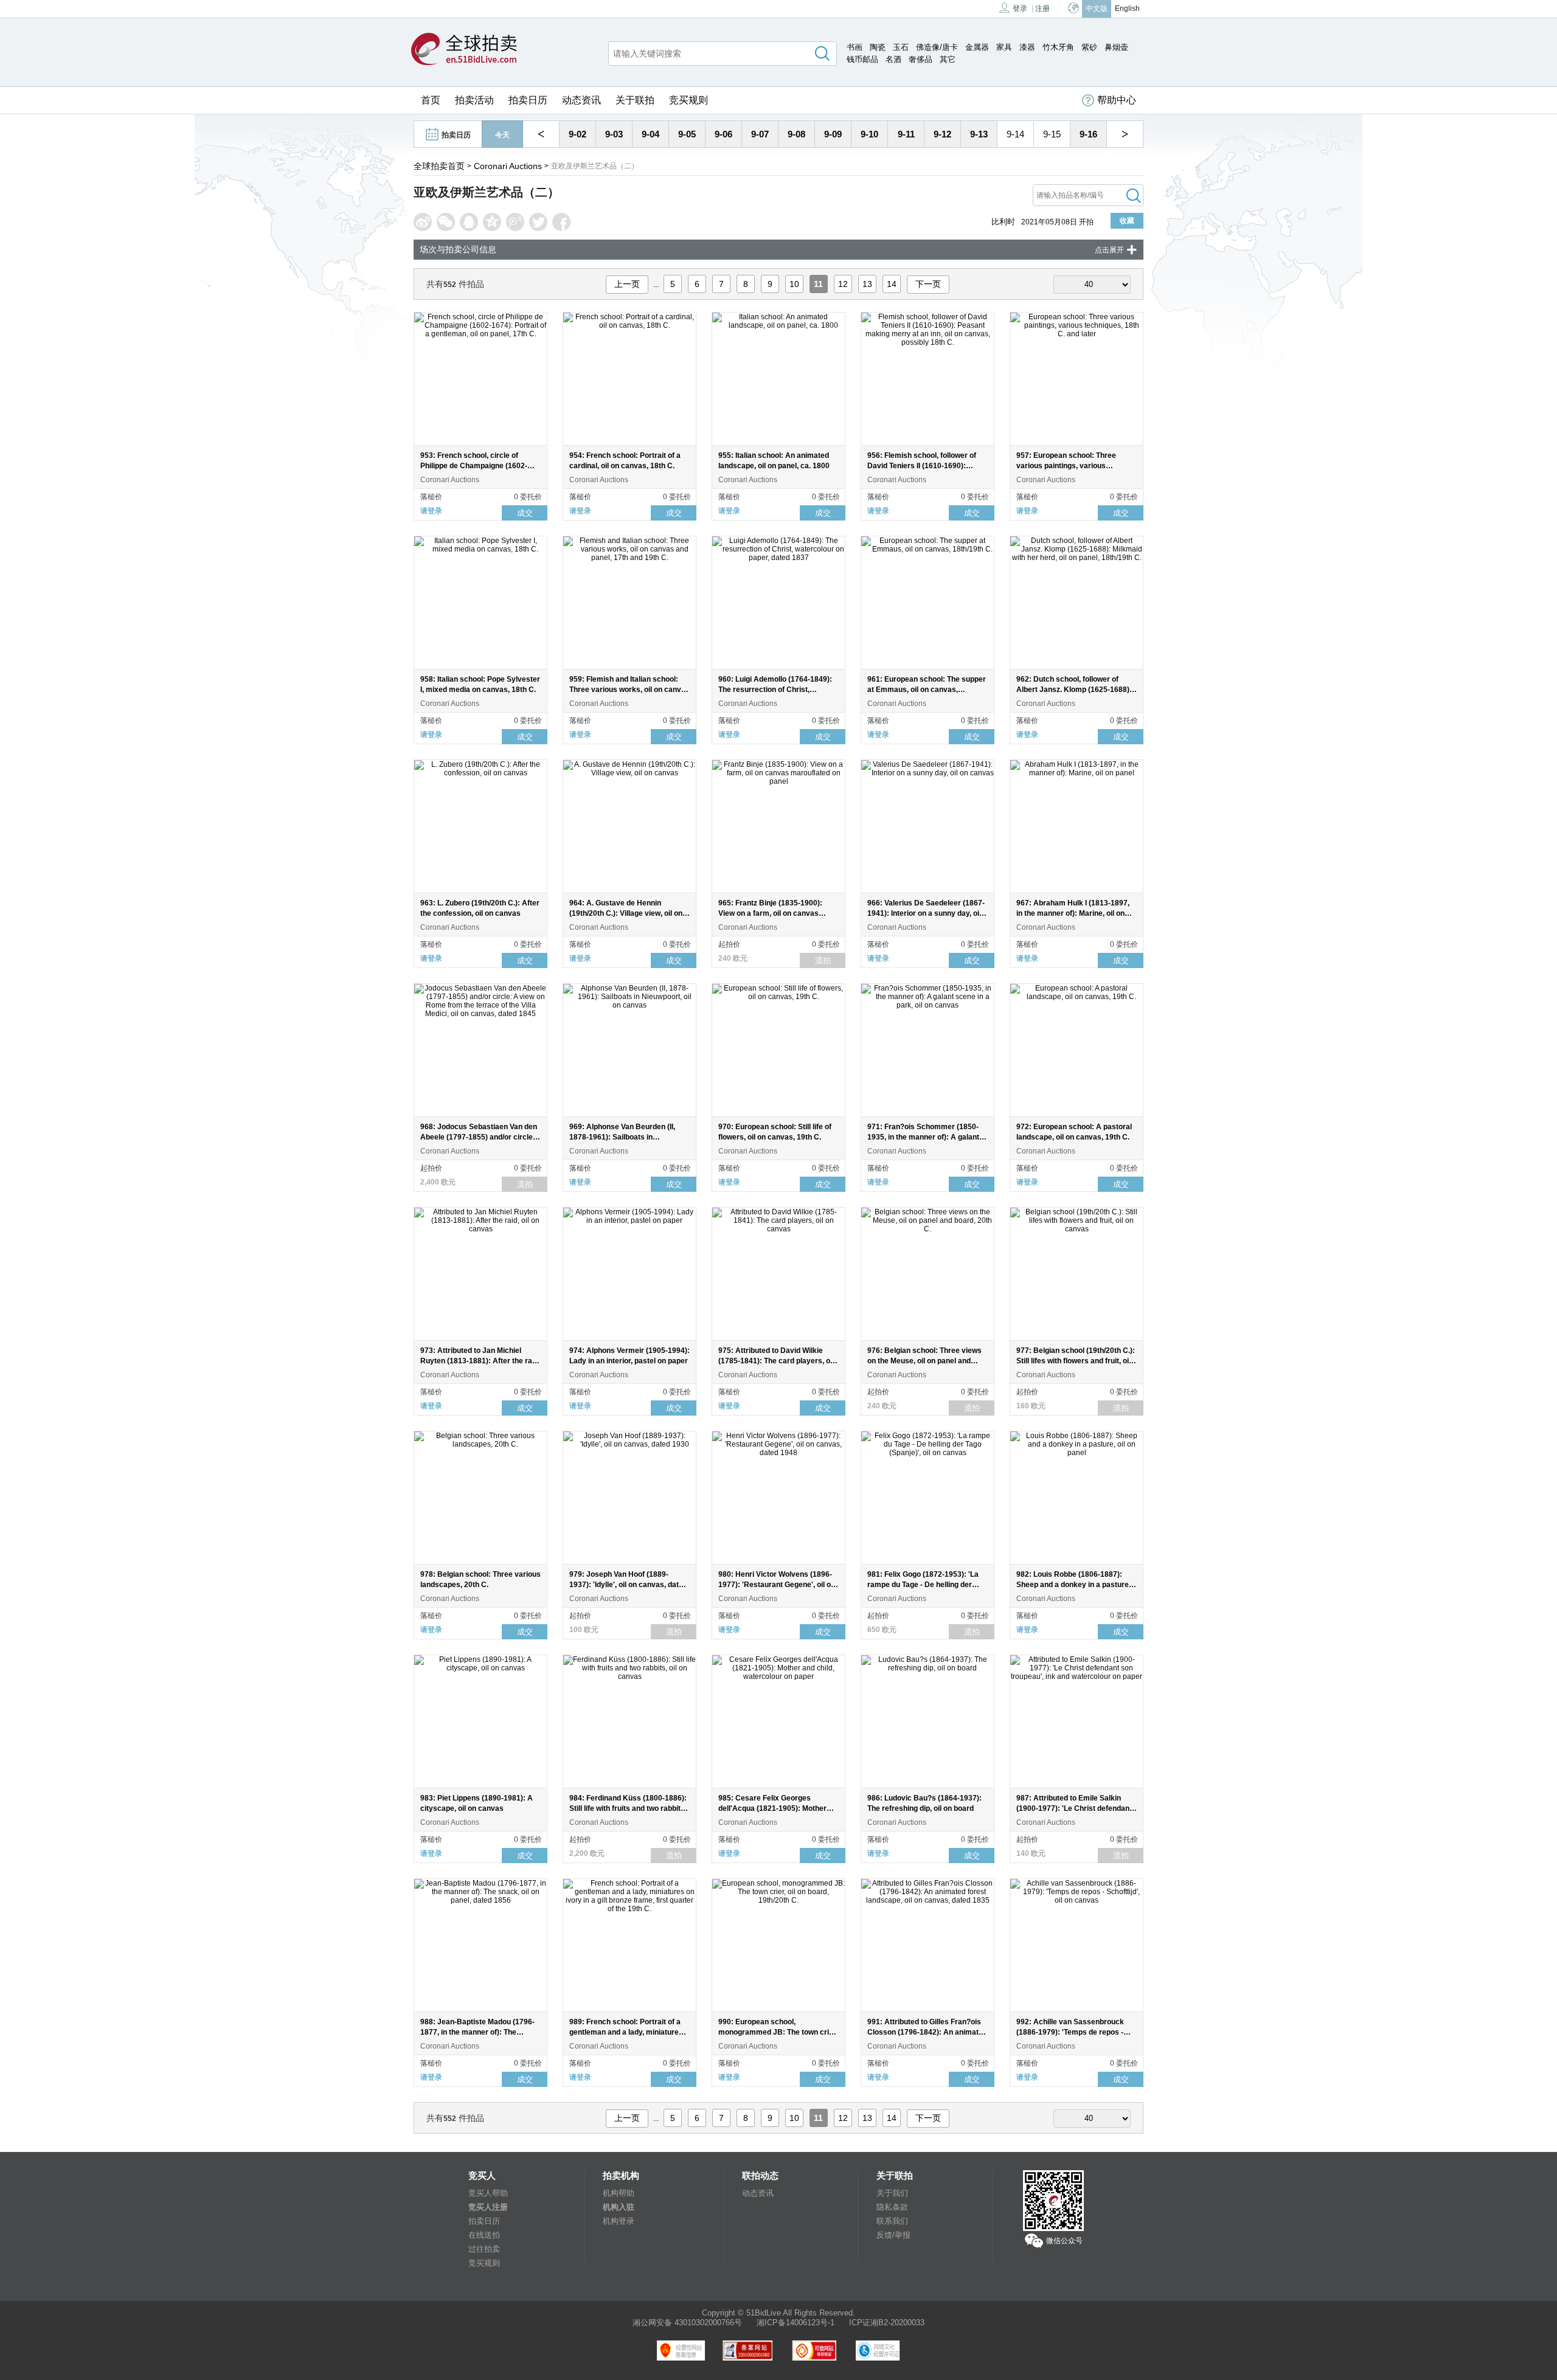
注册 (1042, 9)
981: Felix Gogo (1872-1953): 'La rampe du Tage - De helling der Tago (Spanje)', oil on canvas (923, 1585)
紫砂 (1089, 47)
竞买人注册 (488, 2207)
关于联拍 (635, 100)
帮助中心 (1117, 100)
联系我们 (892, 2221)
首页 (431, 100)
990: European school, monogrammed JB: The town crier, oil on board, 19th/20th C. (778, 2032)
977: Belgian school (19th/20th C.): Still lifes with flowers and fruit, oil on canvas (1076, 1361)
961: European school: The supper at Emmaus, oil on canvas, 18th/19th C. (927, 690)
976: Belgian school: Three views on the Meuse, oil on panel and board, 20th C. (924, 1361)
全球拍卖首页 (439, 166)
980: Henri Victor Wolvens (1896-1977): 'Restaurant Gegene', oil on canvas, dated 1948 (777, 1585)
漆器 (1027, 47)
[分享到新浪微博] (423, 222)
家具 (1004, 47)
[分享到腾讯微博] (515, 222)
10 (794, 284)
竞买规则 (688, 100)
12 (843, 284)
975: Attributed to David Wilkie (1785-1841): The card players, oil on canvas (776, 1361)
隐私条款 (892, 2207)
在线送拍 (484, 2235)
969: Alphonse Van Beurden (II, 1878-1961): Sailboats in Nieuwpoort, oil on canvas (622, 1137)
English (1127, 9)
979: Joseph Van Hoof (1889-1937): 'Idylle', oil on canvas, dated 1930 (628, 1585)
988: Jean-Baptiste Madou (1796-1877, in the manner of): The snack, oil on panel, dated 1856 (477, 2032)
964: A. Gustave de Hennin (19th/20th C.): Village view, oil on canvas (626, 913)
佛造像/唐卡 (937, 47)
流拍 (823, 960)
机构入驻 (619, 2207)
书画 (855, 47)
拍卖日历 (528, 100)
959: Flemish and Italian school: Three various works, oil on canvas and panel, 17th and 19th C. (629, 690)
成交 (525, 513)
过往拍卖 (484, 2249)
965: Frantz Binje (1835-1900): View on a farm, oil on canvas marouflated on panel (770, 913)
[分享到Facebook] (561, 222)
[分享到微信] (446, 222)
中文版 (1097, 9)
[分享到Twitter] (538, 222)
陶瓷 (878, 47)
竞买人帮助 (488, 2193)
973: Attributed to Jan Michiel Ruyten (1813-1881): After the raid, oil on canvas (480, 1361)
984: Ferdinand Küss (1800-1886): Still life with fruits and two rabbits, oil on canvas (628, 1808)
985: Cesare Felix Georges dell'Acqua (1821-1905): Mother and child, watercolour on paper (772, 1808)
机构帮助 (619, 2193)
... (656, 285)
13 (867, 284)
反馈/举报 (893, 2235)
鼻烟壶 (1116, 47)
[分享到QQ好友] (469, 222)
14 (892, 284)
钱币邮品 (862, 59)
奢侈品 (921, 59)
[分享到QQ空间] (492, 222)
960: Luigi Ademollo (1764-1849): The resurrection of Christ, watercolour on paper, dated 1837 (776, 690)
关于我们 (892, 2193)
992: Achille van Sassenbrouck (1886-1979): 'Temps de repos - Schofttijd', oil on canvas (1070, 2032)
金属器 (977, 47)
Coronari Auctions (508, 166)
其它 (948, 59)
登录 (1020, 9)
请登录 (431, 511)
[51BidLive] (464, 50)
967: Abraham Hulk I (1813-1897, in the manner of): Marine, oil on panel (1073, 913)
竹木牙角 (1058, 47)
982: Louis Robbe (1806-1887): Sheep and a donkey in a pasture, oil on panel (1073, 1585)
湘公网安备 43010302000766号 (687, 2323)
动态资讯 (581, 100)
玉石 (901, 47)
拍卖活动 (474, 100)
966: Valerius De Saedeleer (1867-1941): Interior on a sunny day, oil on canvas (926, 913)
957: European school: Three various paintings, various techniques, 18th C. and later (1066, 466)
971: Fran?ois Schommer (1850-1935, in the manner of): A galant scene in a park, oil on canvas (923, 1137)
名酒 (893, 59)
